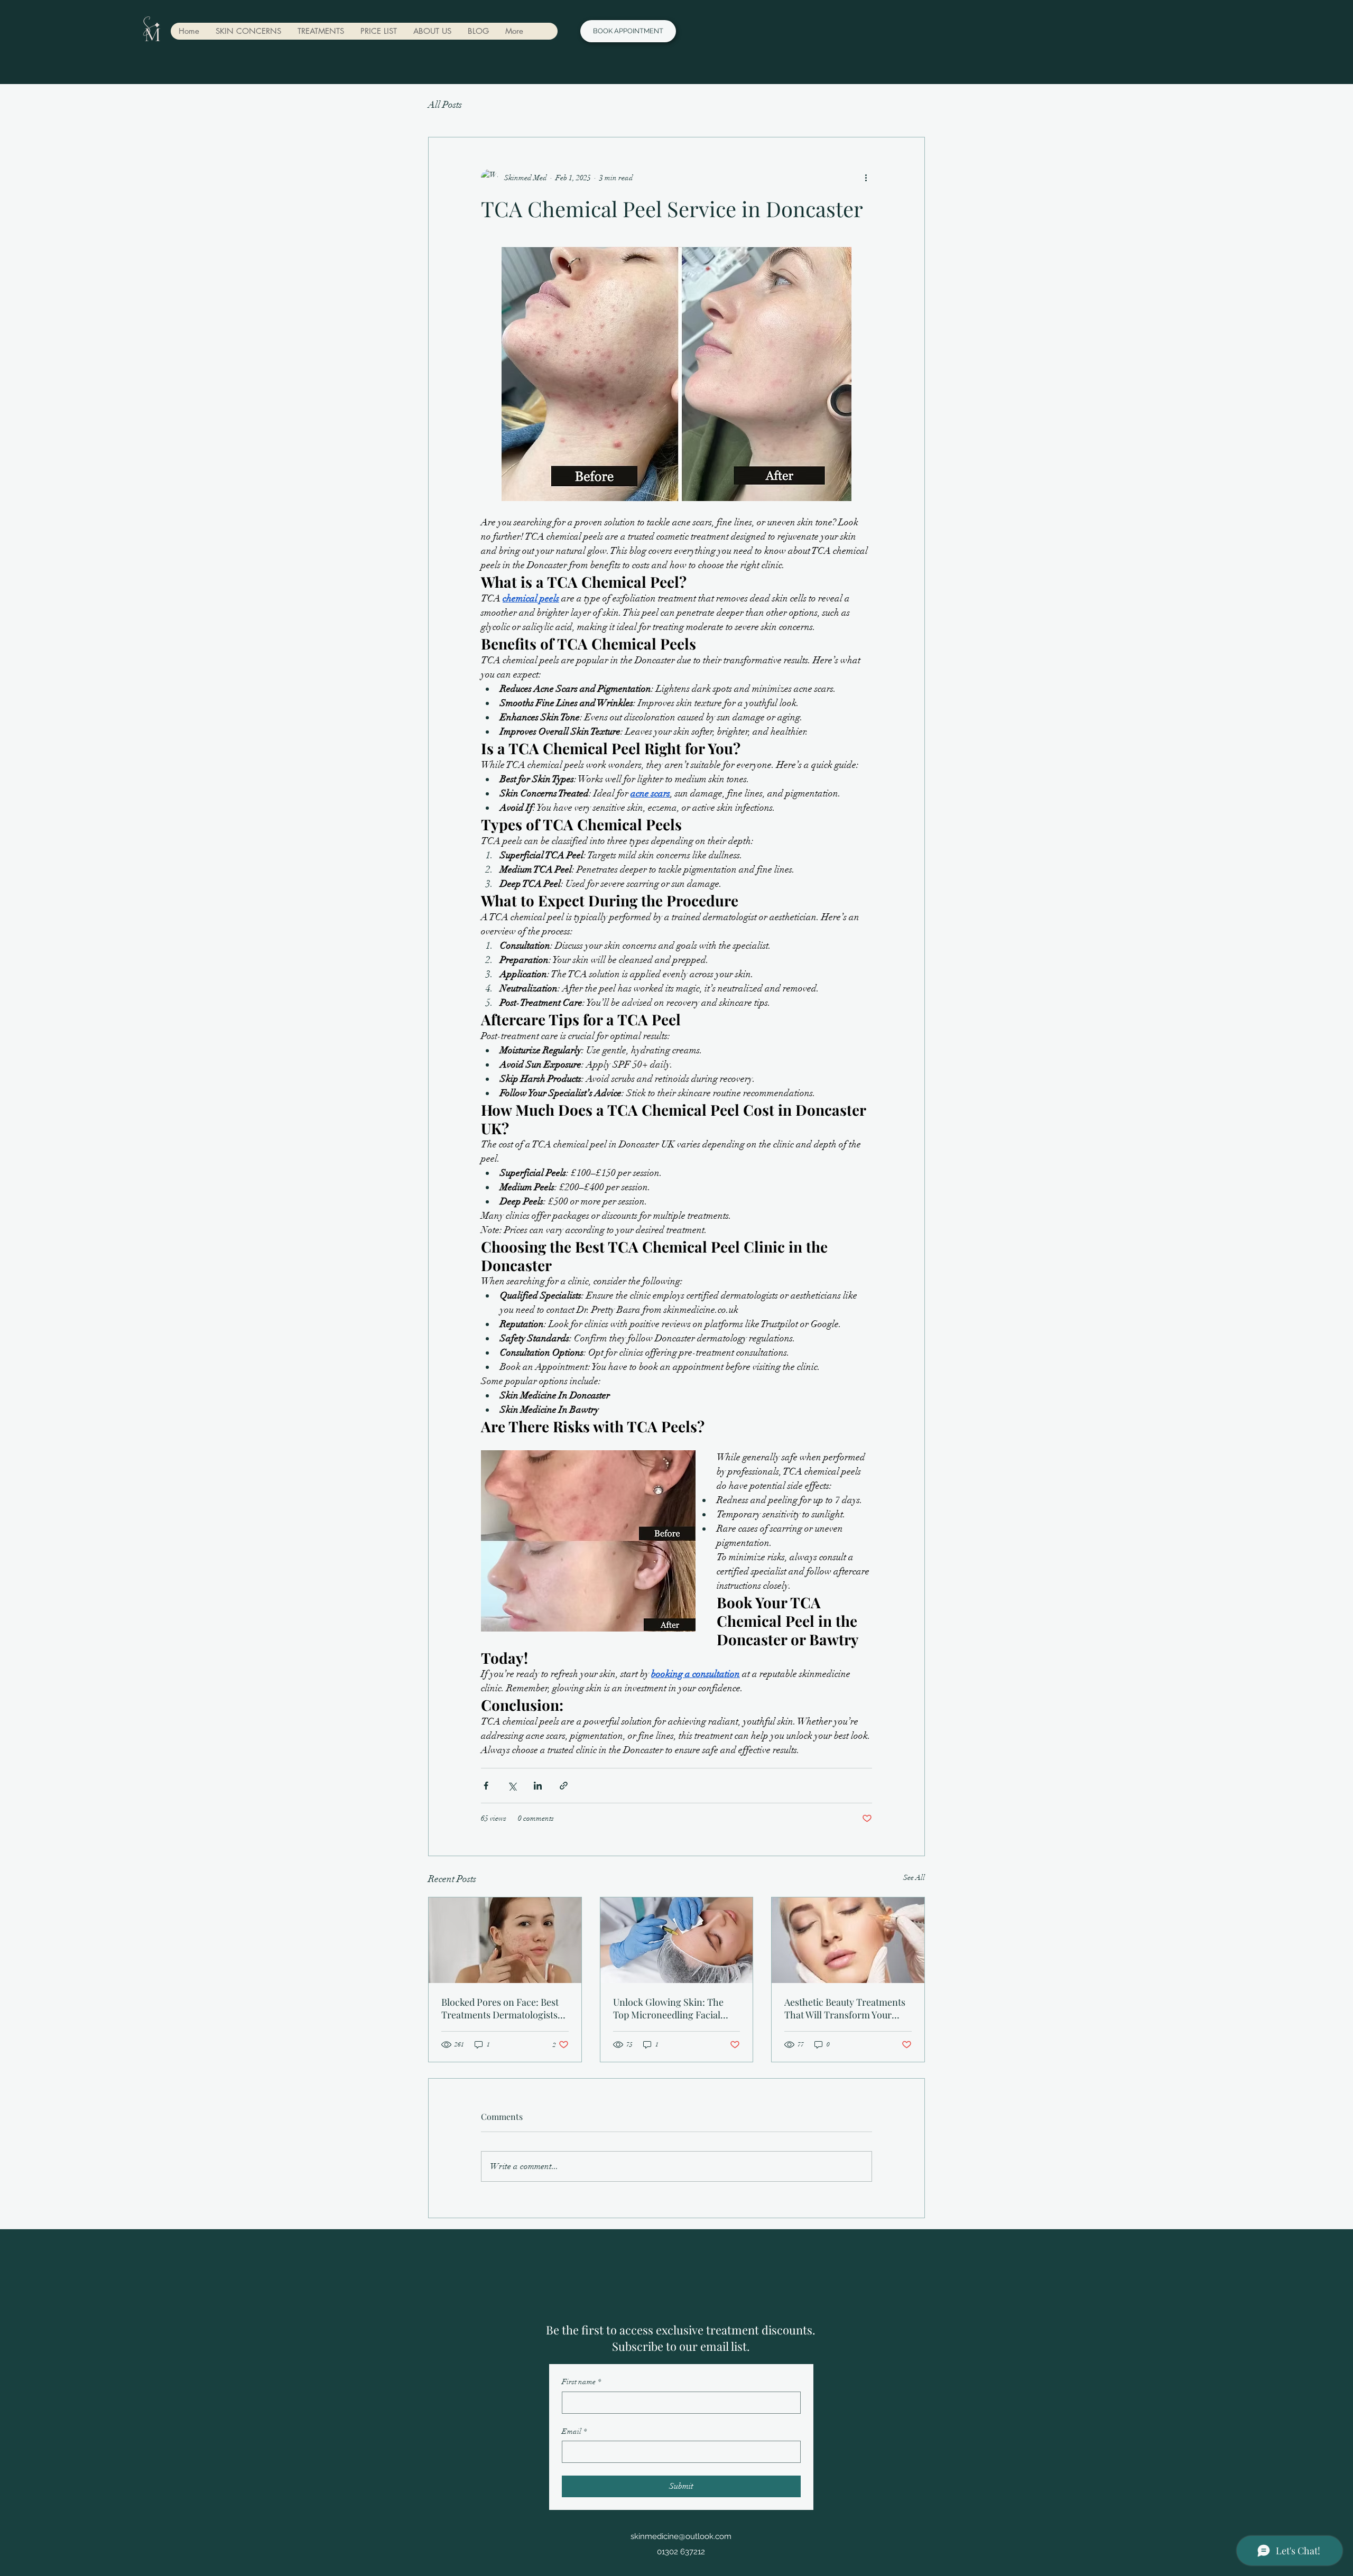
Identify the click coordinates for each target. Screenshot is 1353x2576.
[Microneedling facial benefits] (677, 1940)
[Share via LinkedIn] (538, 1786)
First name (581, 2382)
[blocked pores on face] (505, 1940)
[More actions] (866, 178)
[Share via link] (564, 1786)
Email (574, 2431)
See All (914, 1878)
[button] (248, 31)
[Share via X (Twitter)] (512, 1786)
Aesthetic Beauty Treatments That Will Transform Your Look (845, 2008)
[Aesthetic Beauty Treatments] (848, 1940)
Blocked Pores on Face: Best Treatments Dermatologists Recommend (500, 2008)
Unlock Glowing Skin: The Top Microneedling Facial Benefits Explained (668, 2008)
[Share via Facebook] (486, 1786)
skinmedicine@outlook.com (681, 2536)
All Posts (445, 105)
